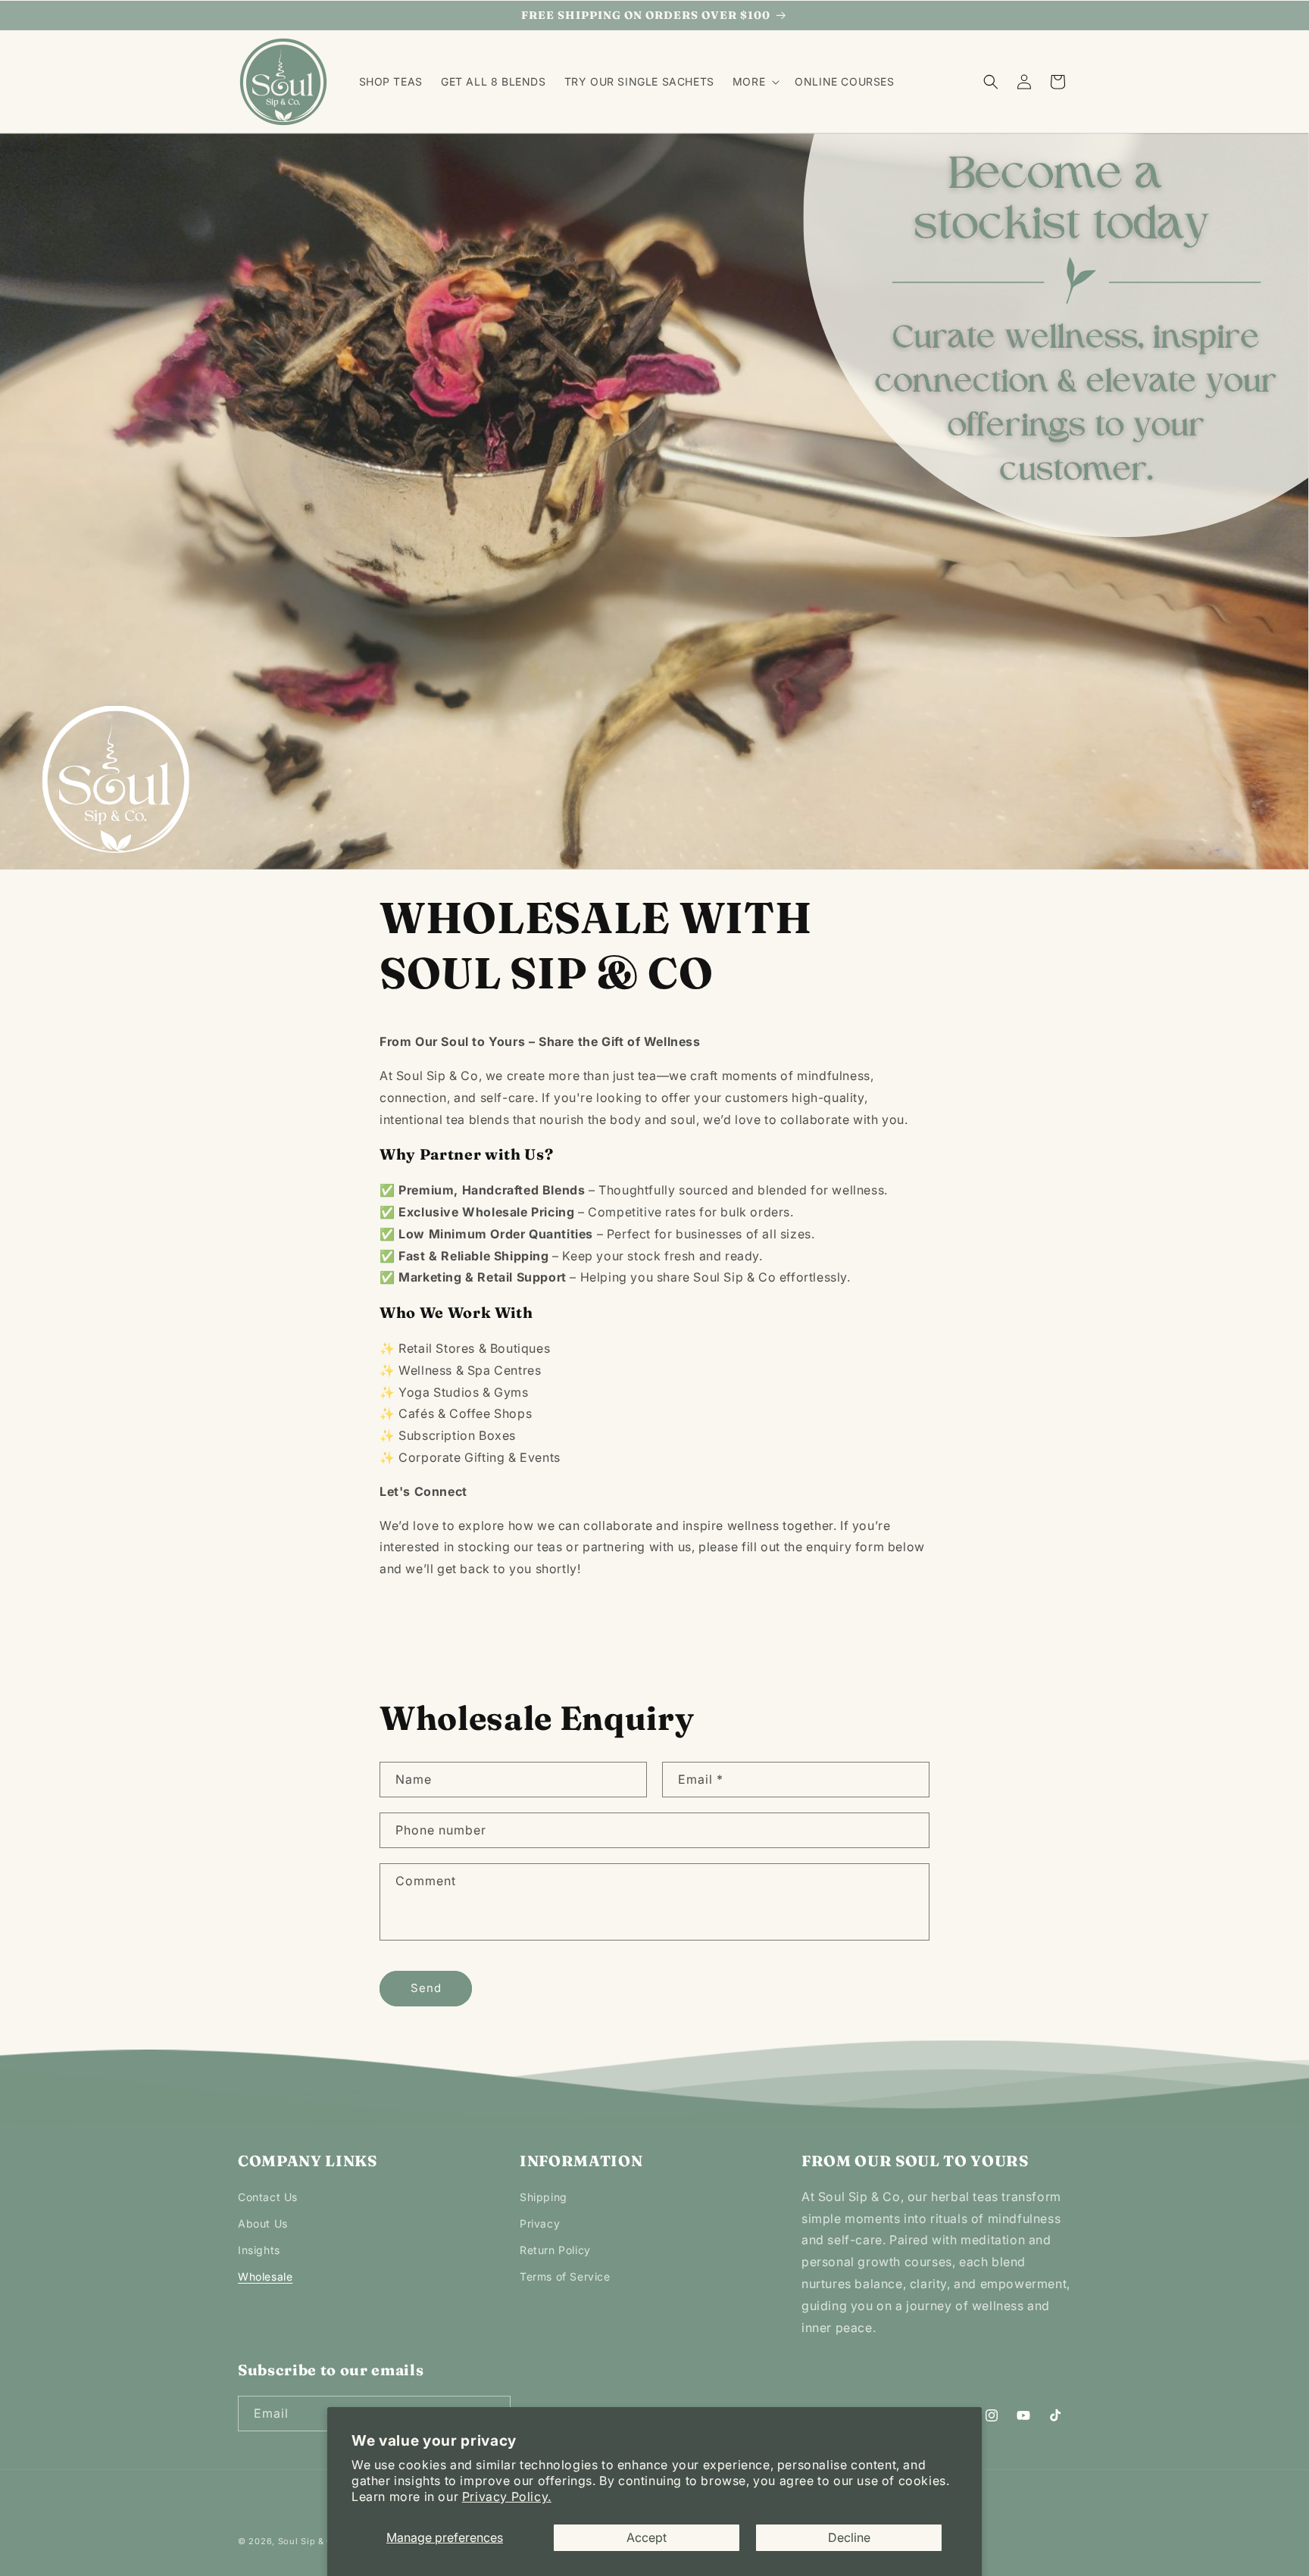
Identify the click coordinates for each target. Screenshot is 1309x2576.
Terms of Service (565, 2276)
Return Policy (555, 2250)
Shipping (544, 2197)
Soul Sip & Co (310, 2541)
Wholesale (265, 2276)
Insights (259, 2250)
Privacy (540, 2223)
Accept (647, 2537)
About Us (263, 2223)
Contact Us (268, 2197)
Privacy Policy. (507, 2496)
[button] (754, 82)
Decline (849, 2537)
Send (426, 1988)
